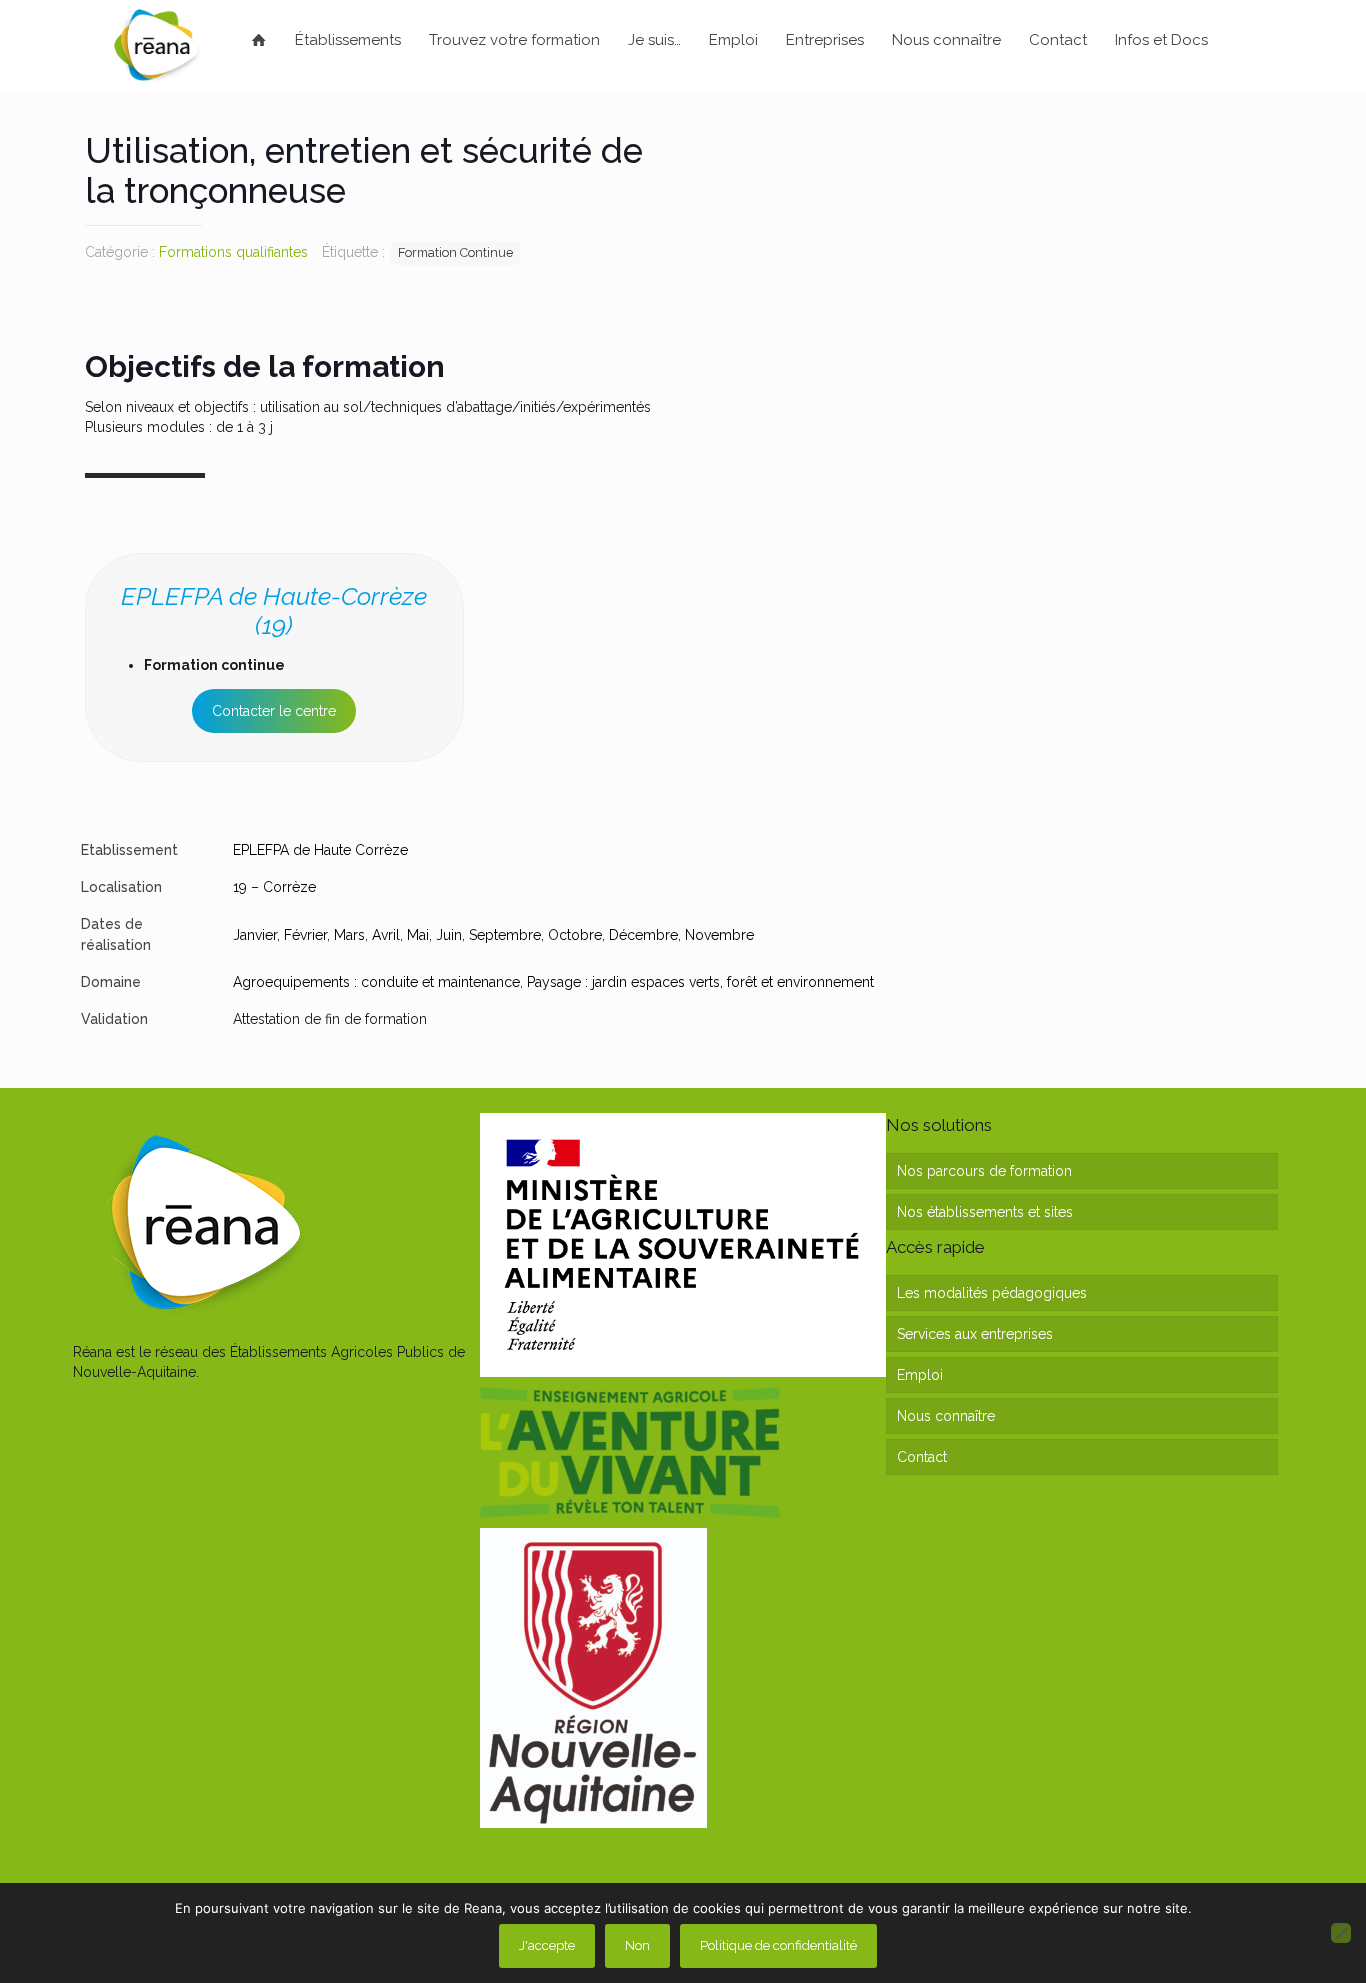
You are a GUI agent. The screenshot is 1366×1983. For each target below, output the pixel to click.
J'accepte (547, 1945)
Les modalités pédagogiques (992, 1293)
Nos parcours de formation (984, 1171)
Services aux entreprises (975, 1334)
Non (637, 1945)
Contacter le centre (274, 711)
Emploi (920, 1375)
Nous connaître (946, 1416)
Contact (922, 1457)
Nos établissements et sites (985, 1212)
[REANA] (156, 45)
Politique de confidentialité (778, 1945)
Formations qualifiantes (233, 252)
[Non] (1341, 1933)
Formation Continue (455, 252)
